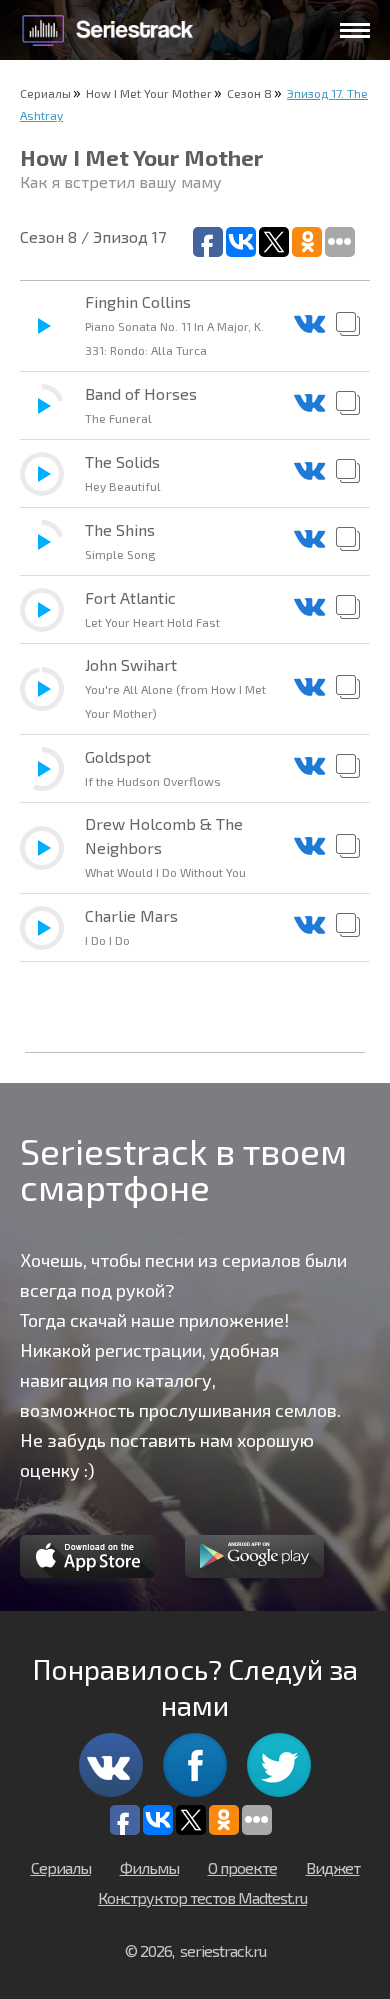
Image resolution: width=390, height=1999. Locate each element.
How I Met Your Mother (149, 93)
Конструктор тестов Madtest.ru (202, 1897)
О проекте (242, 1867)
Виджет (333, 1867)
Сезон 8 (249, 93)
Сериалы (45, 93)
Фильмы (149, 1867)
